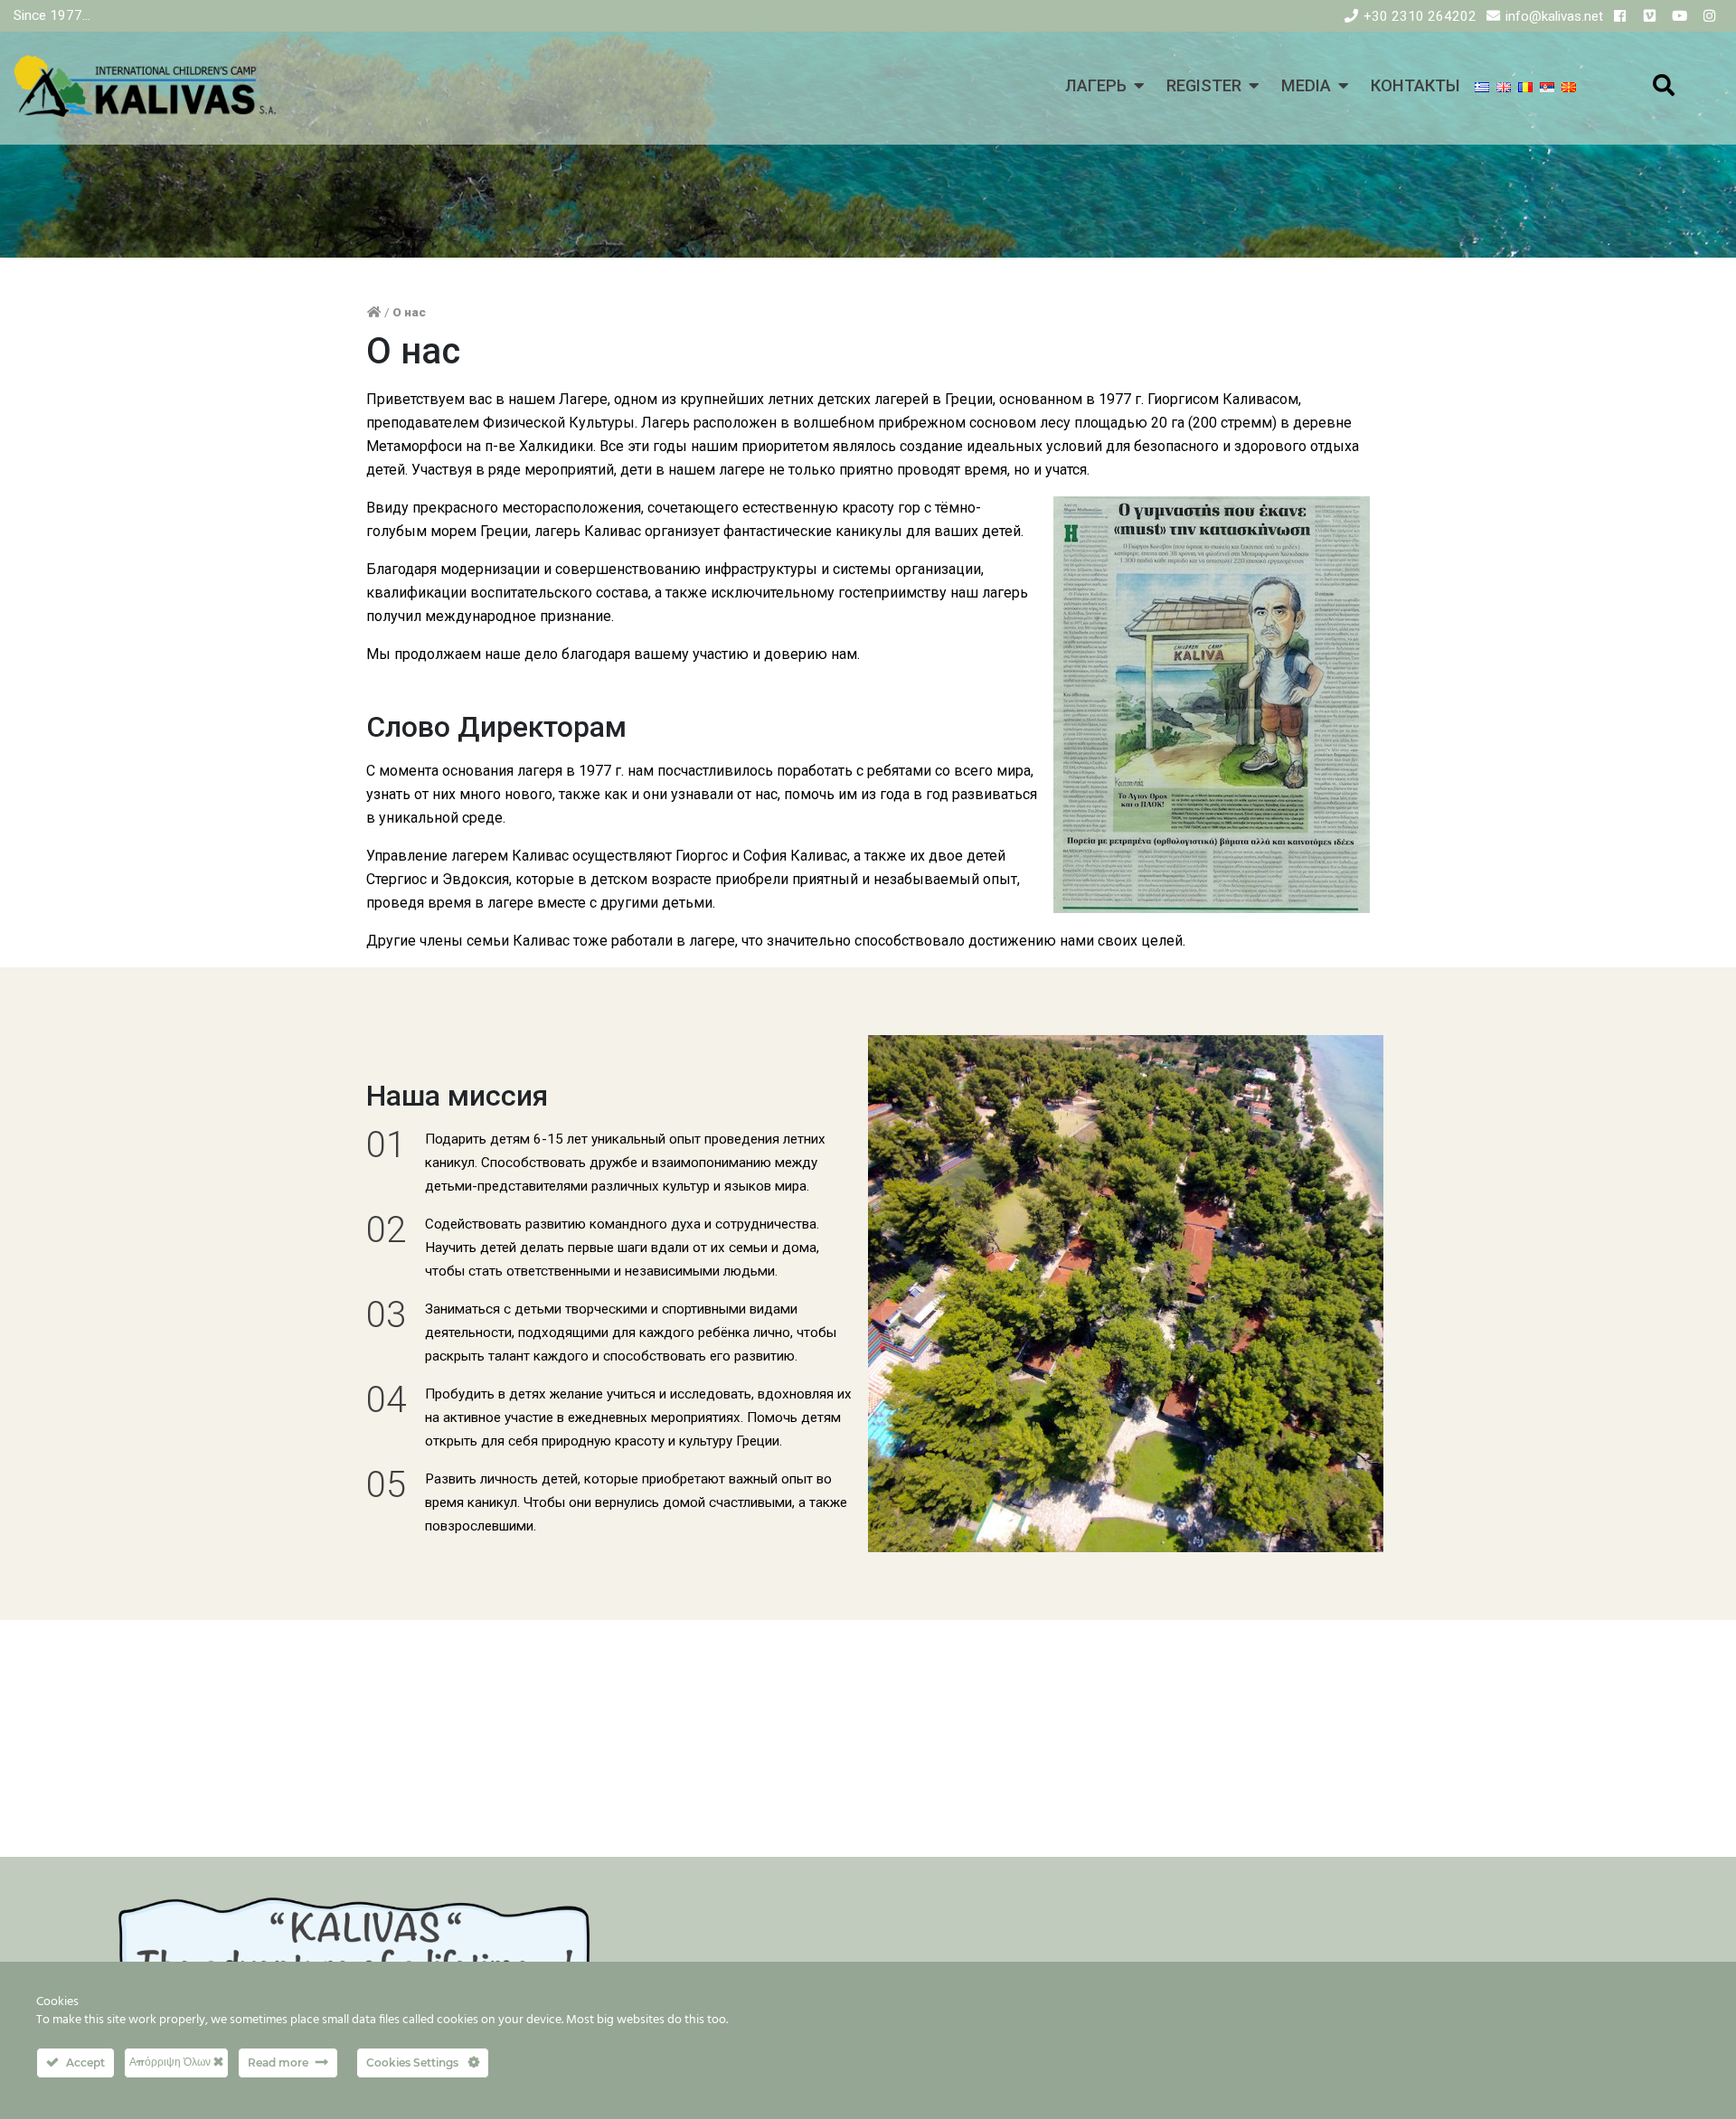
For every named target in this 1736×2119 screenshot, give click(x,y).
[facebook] (1620, 16)
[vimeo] (1650, 16)
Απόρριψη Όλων (171, 2062)
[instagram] (1709, 16)
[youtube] (1679, 16)
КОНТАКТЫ (1415, 85)
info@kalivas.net (1554, 16)
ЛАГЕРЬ (1096, 85)
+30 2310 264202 (1420, 16)
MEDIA (1306, 85)
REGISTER (1204, 85)
